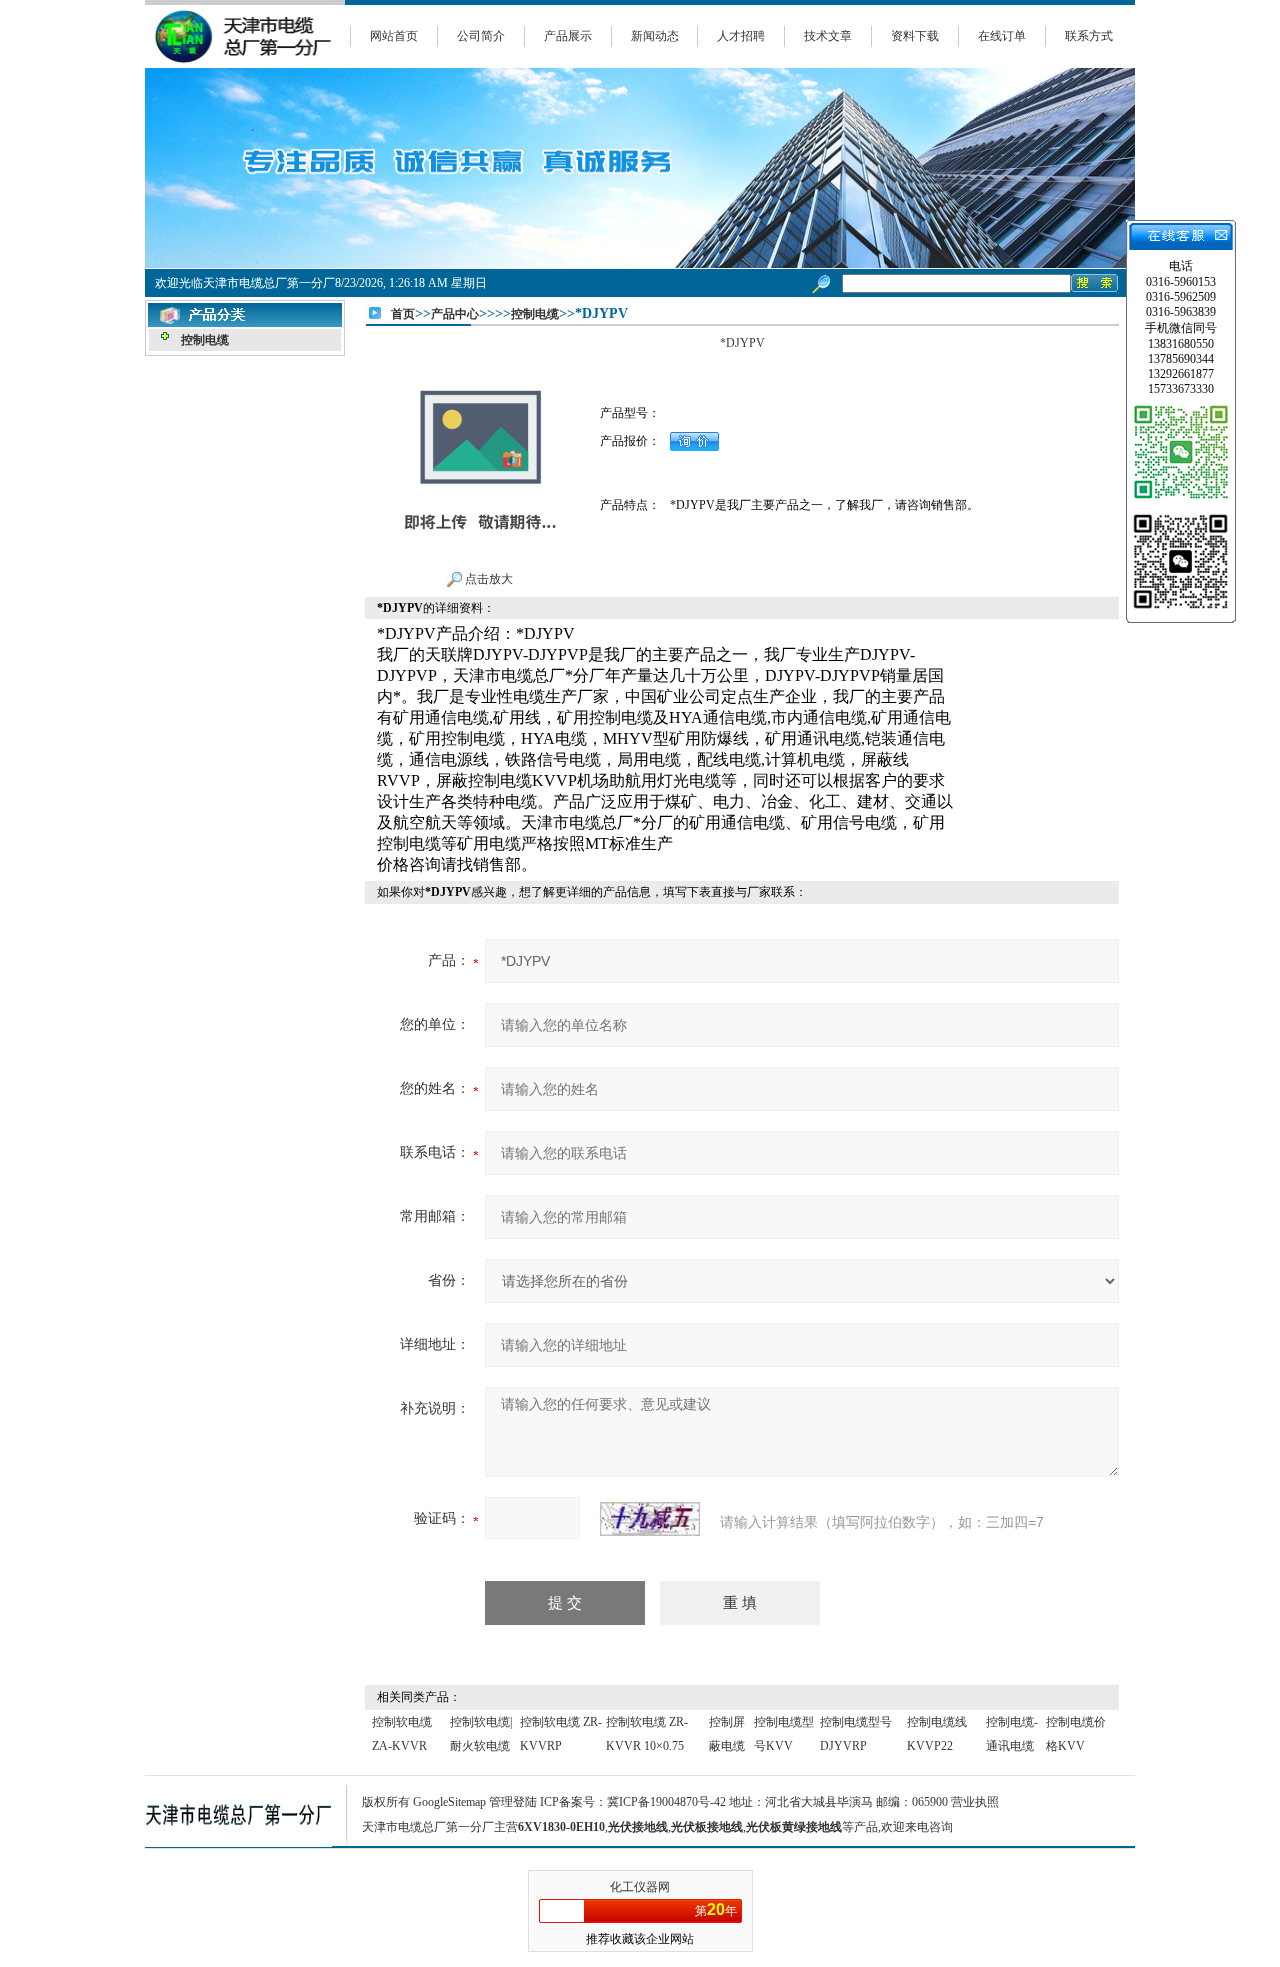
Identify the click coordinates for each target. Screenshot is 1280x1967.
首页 (403, 314)
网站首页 (394, 36)
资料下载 (915, 36)
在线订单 (1002, 36)
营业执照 (975, 1802)
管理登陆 (513, 1802)
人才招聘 (741, 36)
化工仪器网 (640, 1887)
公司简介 (481, 36)
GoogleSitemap (449, 1802)
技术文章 (828, 36)
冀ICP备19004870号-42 (666, 1802)
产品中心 (455, 314)
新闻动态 (655, 36)
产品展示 (568, 36)
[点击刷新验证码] (650, 1519)
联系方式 (1089, 36)
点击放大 (487, 579)
